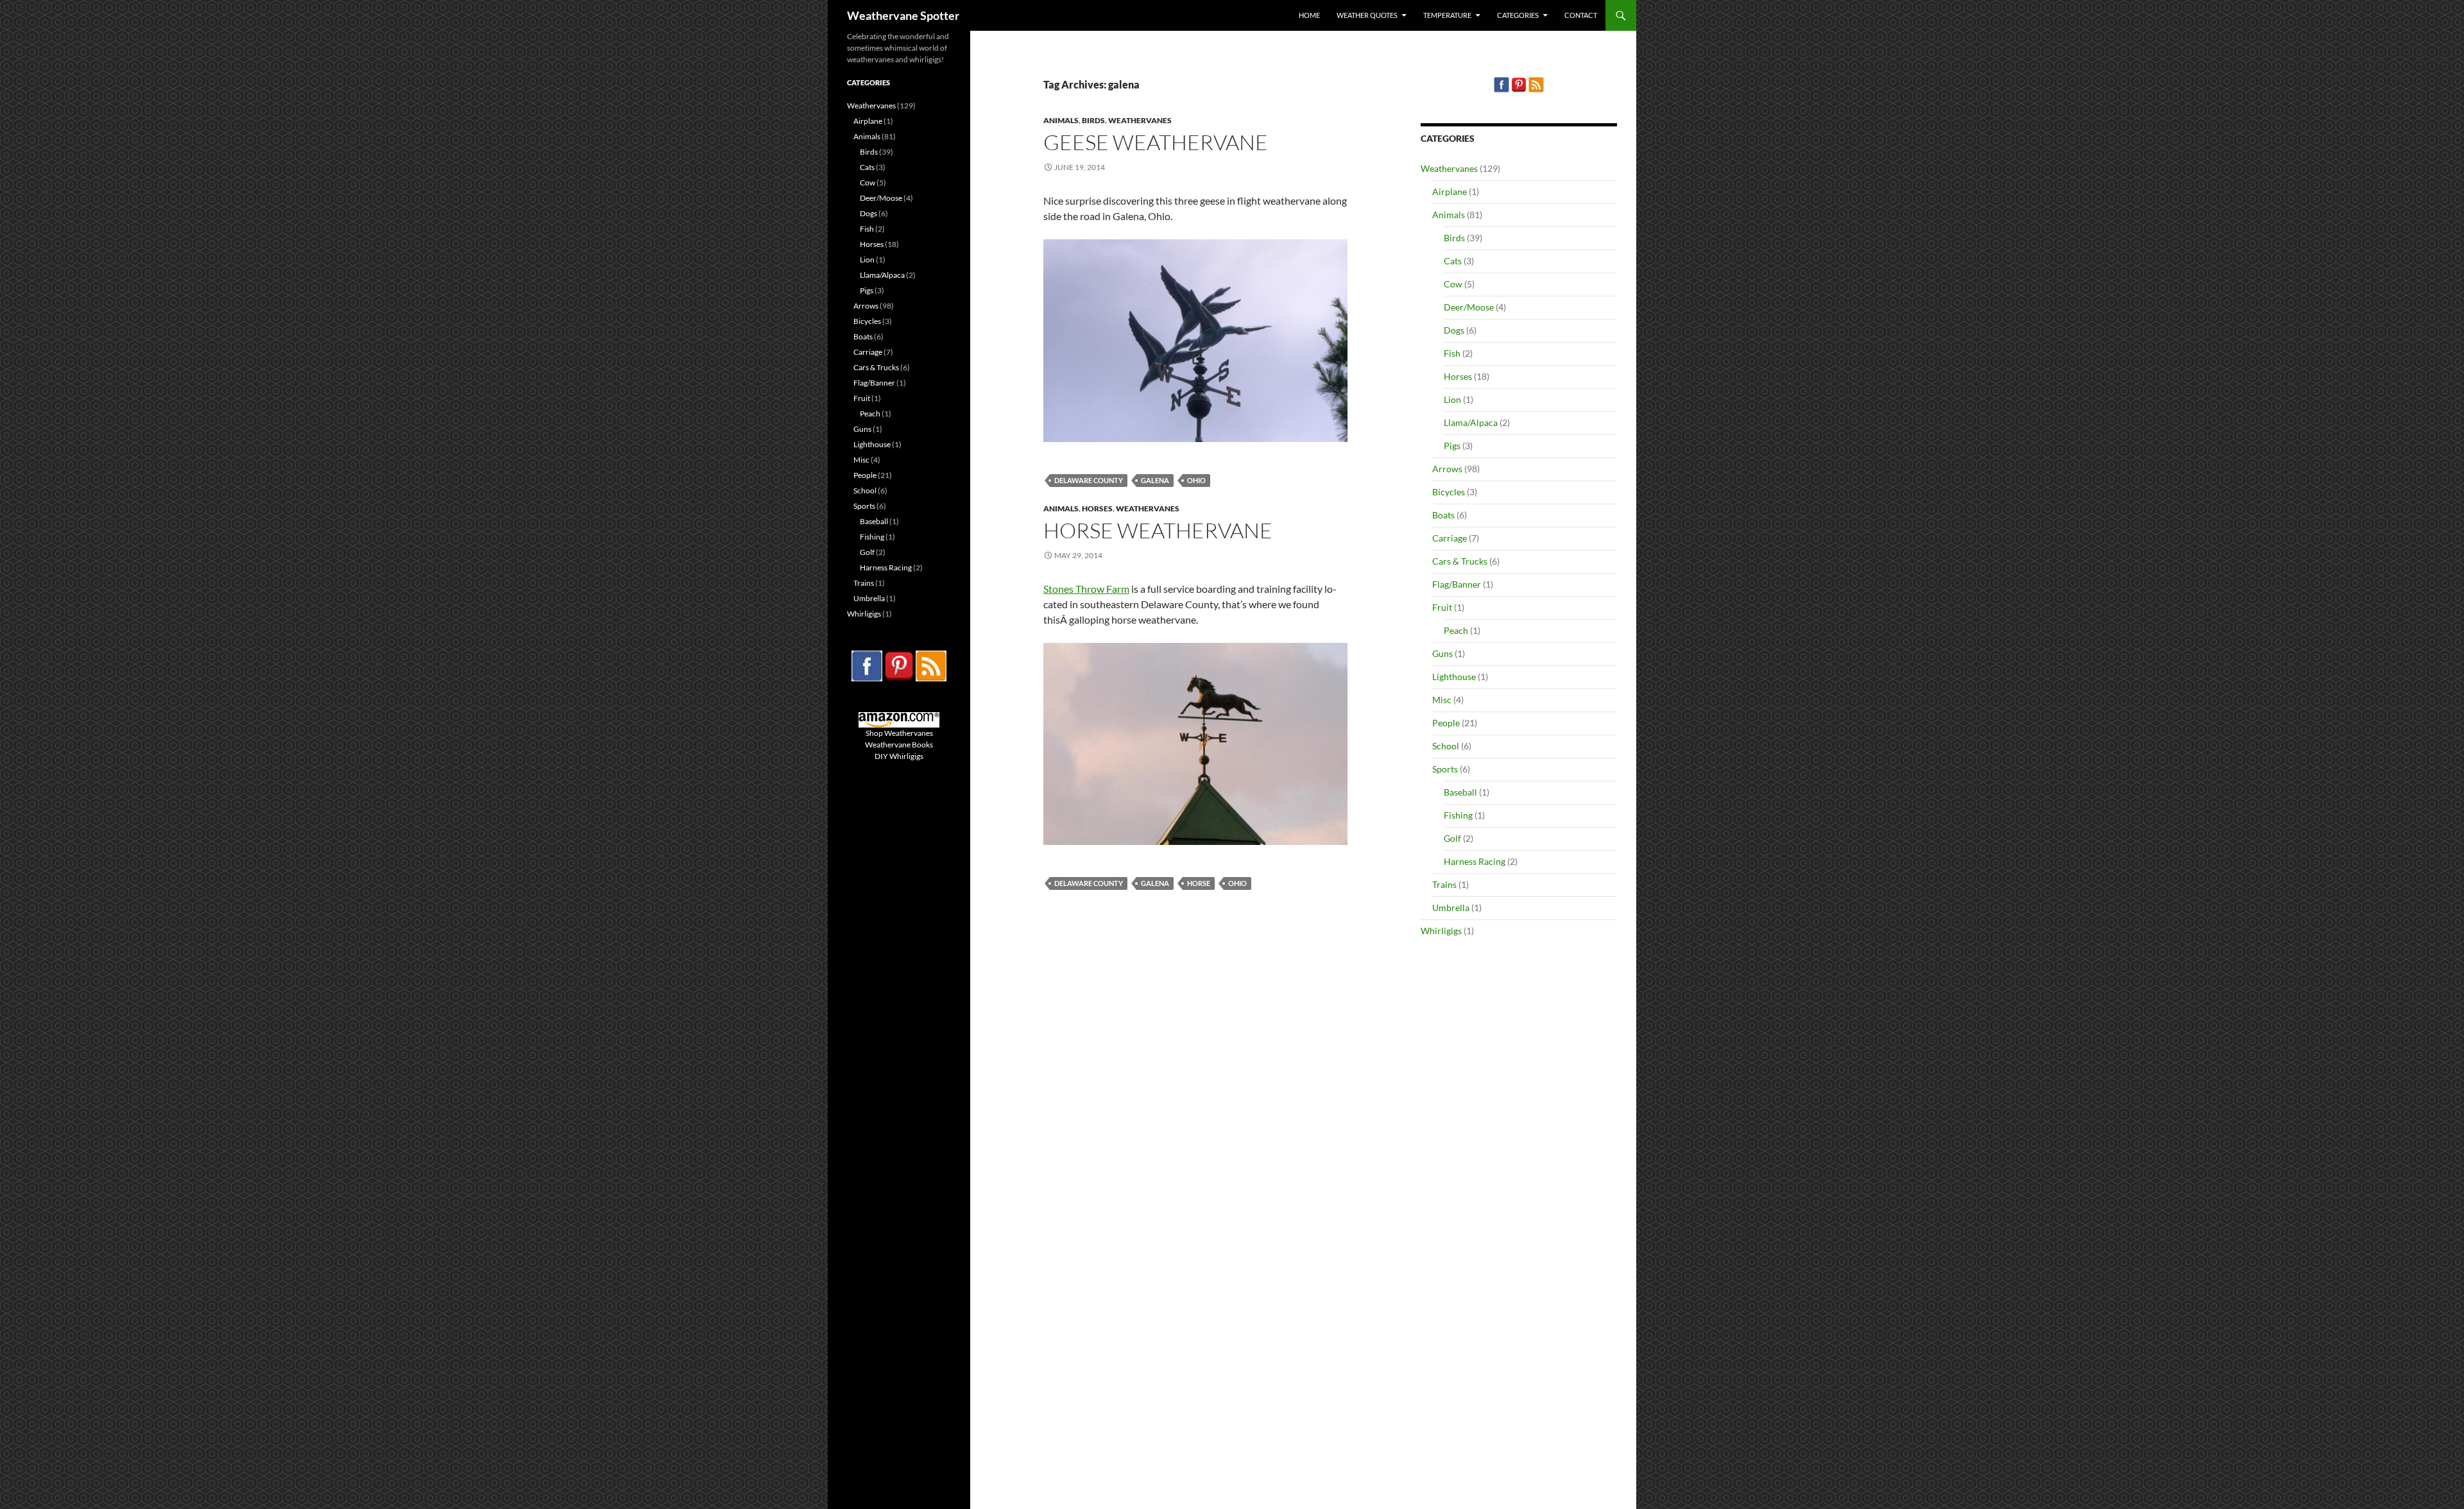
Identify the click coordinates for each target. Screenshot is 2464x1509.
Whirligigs (1441, 931)
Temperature (1447, 15)
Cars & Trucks (1460, 561)
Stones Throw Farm (1086, 589)
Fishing (1458, 815)
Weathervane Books (899, 745)
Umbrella (1451, 908)
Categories (1518, 15)
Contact (1581, 15)
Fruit (1442, 607)
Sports (1445, 769)
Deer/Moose (1469, 307)
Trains (1444, 884)
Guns (1442, 653)
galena (1155, 480)
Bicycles (1449, 492)
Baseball (1460, 792)
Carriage (1450, 538)
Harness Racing (1475, 861)
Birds (1093, 120)
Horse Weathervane (1158, 530)
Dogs (1454, 330)
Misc (1442, 700)
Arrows (1447, 469)
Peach (1456, 630)
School (1446, 746)
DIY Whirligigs (899, 756)
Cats (1453, 261)
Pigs (1452, 446)
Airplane (1450, 192)
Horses (1097, 508)
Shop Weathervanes (899, 733)
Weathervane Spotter (903, 15)
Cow (1453, 284)
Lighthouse (1454, 677)
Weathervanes (1140, 120)
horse (1199, 883)
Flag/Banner (1457, 584)
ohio (1196, 480)
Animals (1061, 120)
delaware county (1089, 480)
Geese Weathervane (1156, 142)
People (1446, 723)
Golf (1452, 838)
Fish (1452, 353)
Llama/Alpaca (1471, 422)
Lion (1452, 399)
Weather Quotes (1367, 15)
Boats (1443, 515)
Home (1309, 15)
